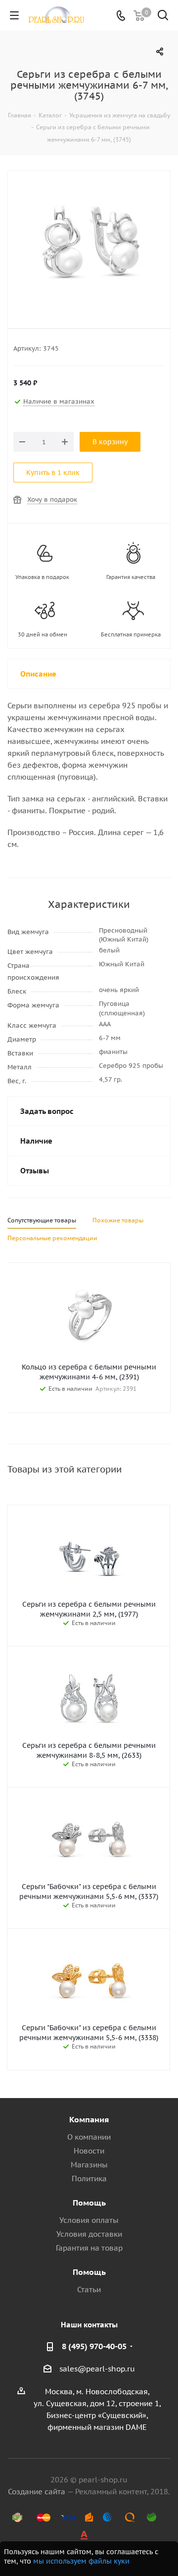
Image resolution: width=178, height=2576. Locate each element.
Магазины (89, 2165)
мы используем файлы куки (81, 2561)
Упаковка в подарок (42, 577)
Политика (89, 2179)
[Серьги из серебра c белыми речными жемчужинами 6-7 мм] (89, 243)
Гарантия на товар (89, 2248)
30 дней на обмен (43, 634)
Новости (89, 2151)
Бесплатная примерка (131, 634)
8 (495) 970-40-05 (94, 2346)
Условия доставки (89, 2234)
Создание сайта (37, 2492)
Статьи (89, 2289)
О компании (89, 2137)
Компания (89, 2119)
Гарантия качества (131, 577)
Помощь (89, 2203)
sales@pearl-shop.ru (97, 2369)
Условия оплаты (89, 2220)
